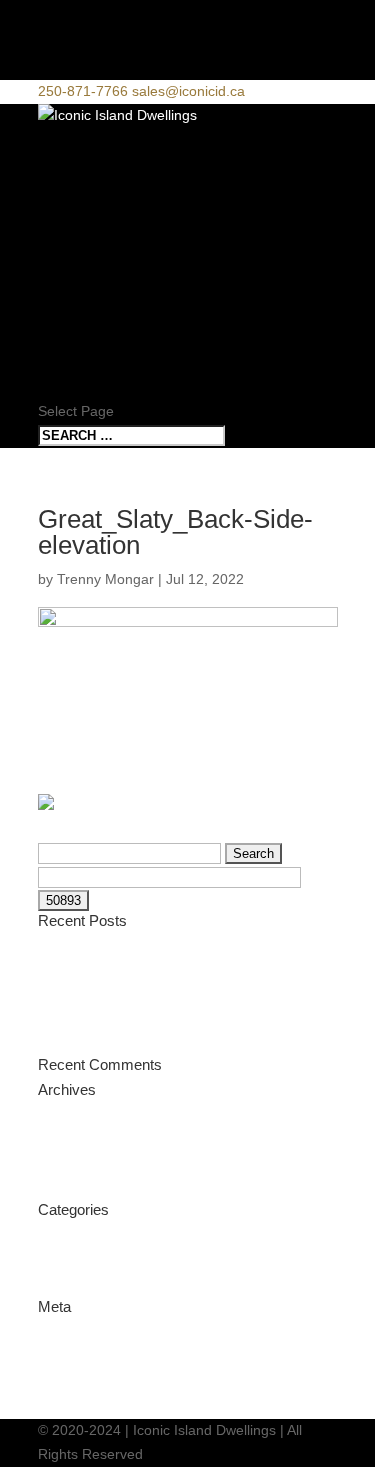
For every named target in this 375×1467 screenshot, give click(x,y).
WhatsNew (72, 1286)
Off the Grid (75, 997)
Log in (57, 1335)
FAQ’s (62, 387)
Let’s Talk (84, 362)
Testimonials (77, 1262)
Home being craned (100, 1044)
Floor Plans (96, 263)
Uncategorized (84, 1238)
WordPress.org (85, 1406)
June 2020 (71, 1190)
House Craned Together (114, 949)
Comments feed (88, 1382)
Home (62, 163)
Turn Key (80, 213)
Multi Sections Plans (135, 337)
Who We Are (91, 238)
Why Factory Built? (128, 188)
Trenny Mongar (105, 579)
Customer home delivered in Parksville (159, 1021)
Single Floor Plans (128, 312)
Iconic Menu (92, 139)
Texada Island (82, 973)
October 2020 (81, 1142)
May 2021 (69, 1118)
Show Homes (94, 287)
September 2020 (91, 1166)
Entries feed (76, 1359)
